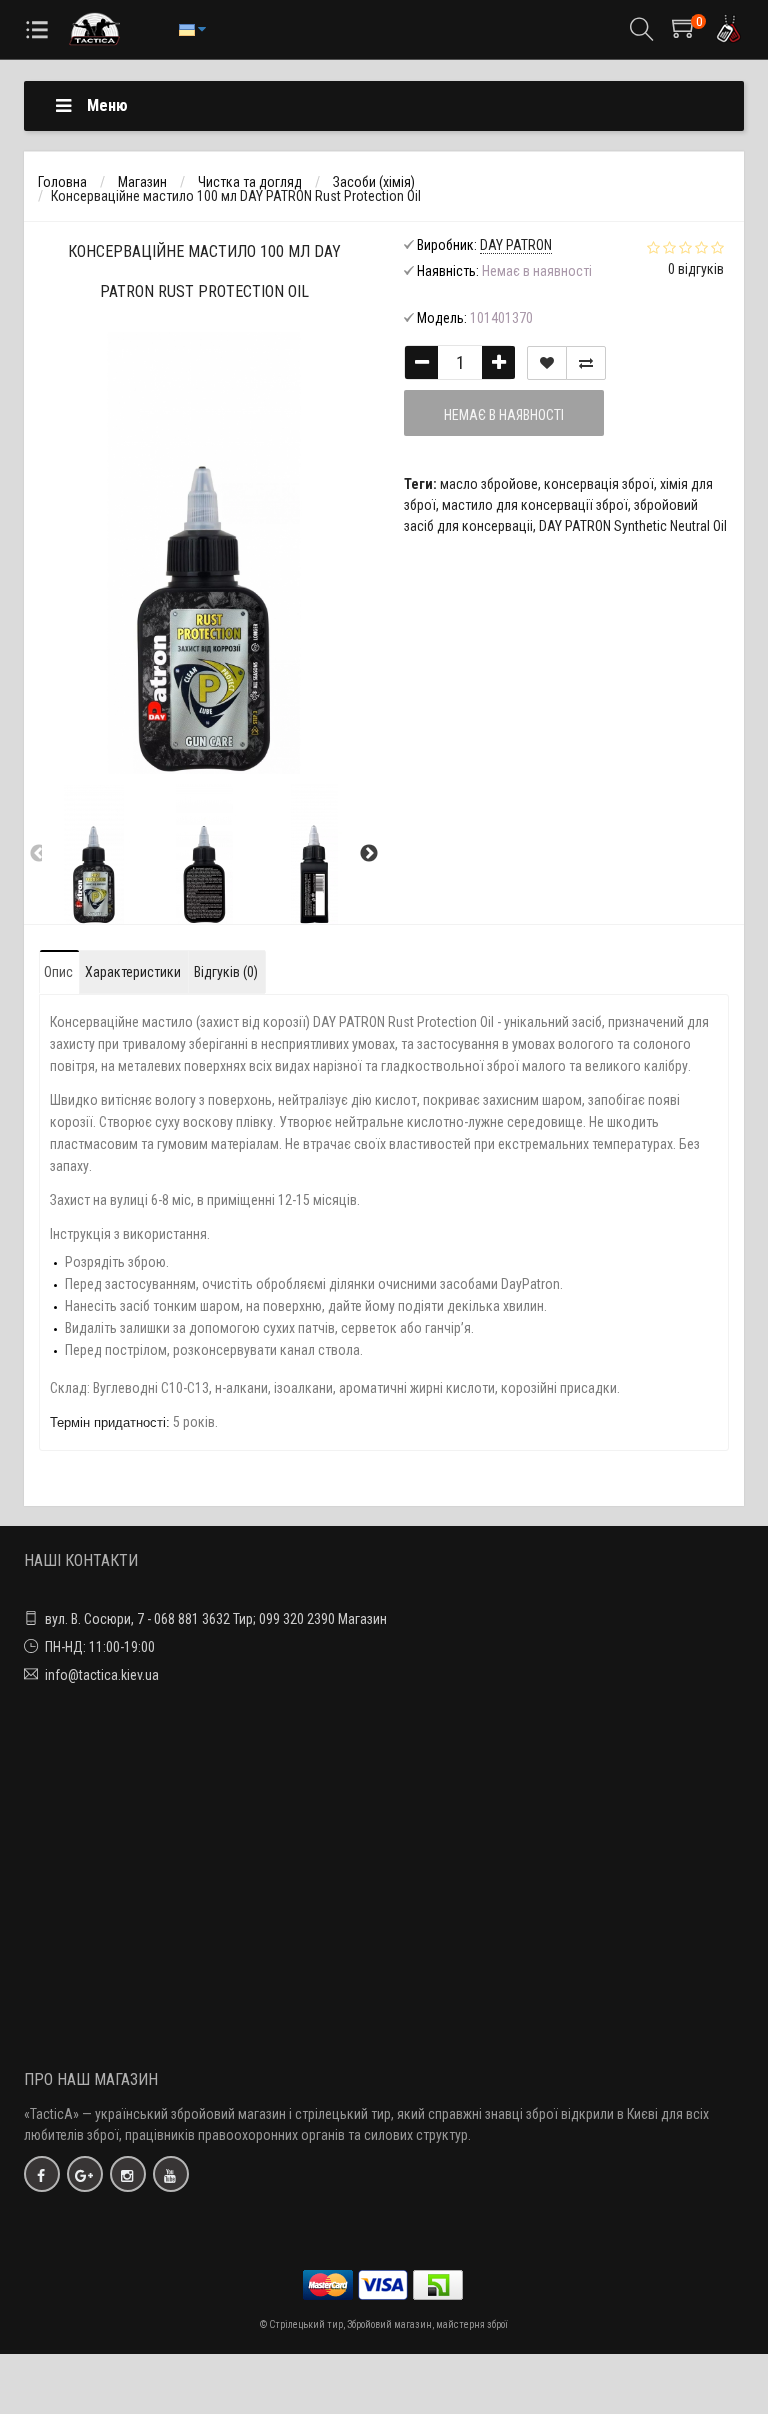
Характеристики (133, 972)
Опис (58, 972)
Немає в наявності (504, 415)
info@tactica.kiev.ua (102, 1675)
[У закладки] (547, 363)
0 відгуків (696, 269)
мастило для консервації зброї (535, 505)
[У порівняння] (586, 363)
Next (369, 854)
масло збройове (489, 484)
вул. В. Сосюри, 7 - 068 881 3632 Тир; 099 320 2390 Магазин (216, 1619)
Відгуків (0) (226, 972)
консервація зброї (599, 484)
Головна (62, 182)
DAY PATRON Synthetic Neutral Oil (633, 526)
